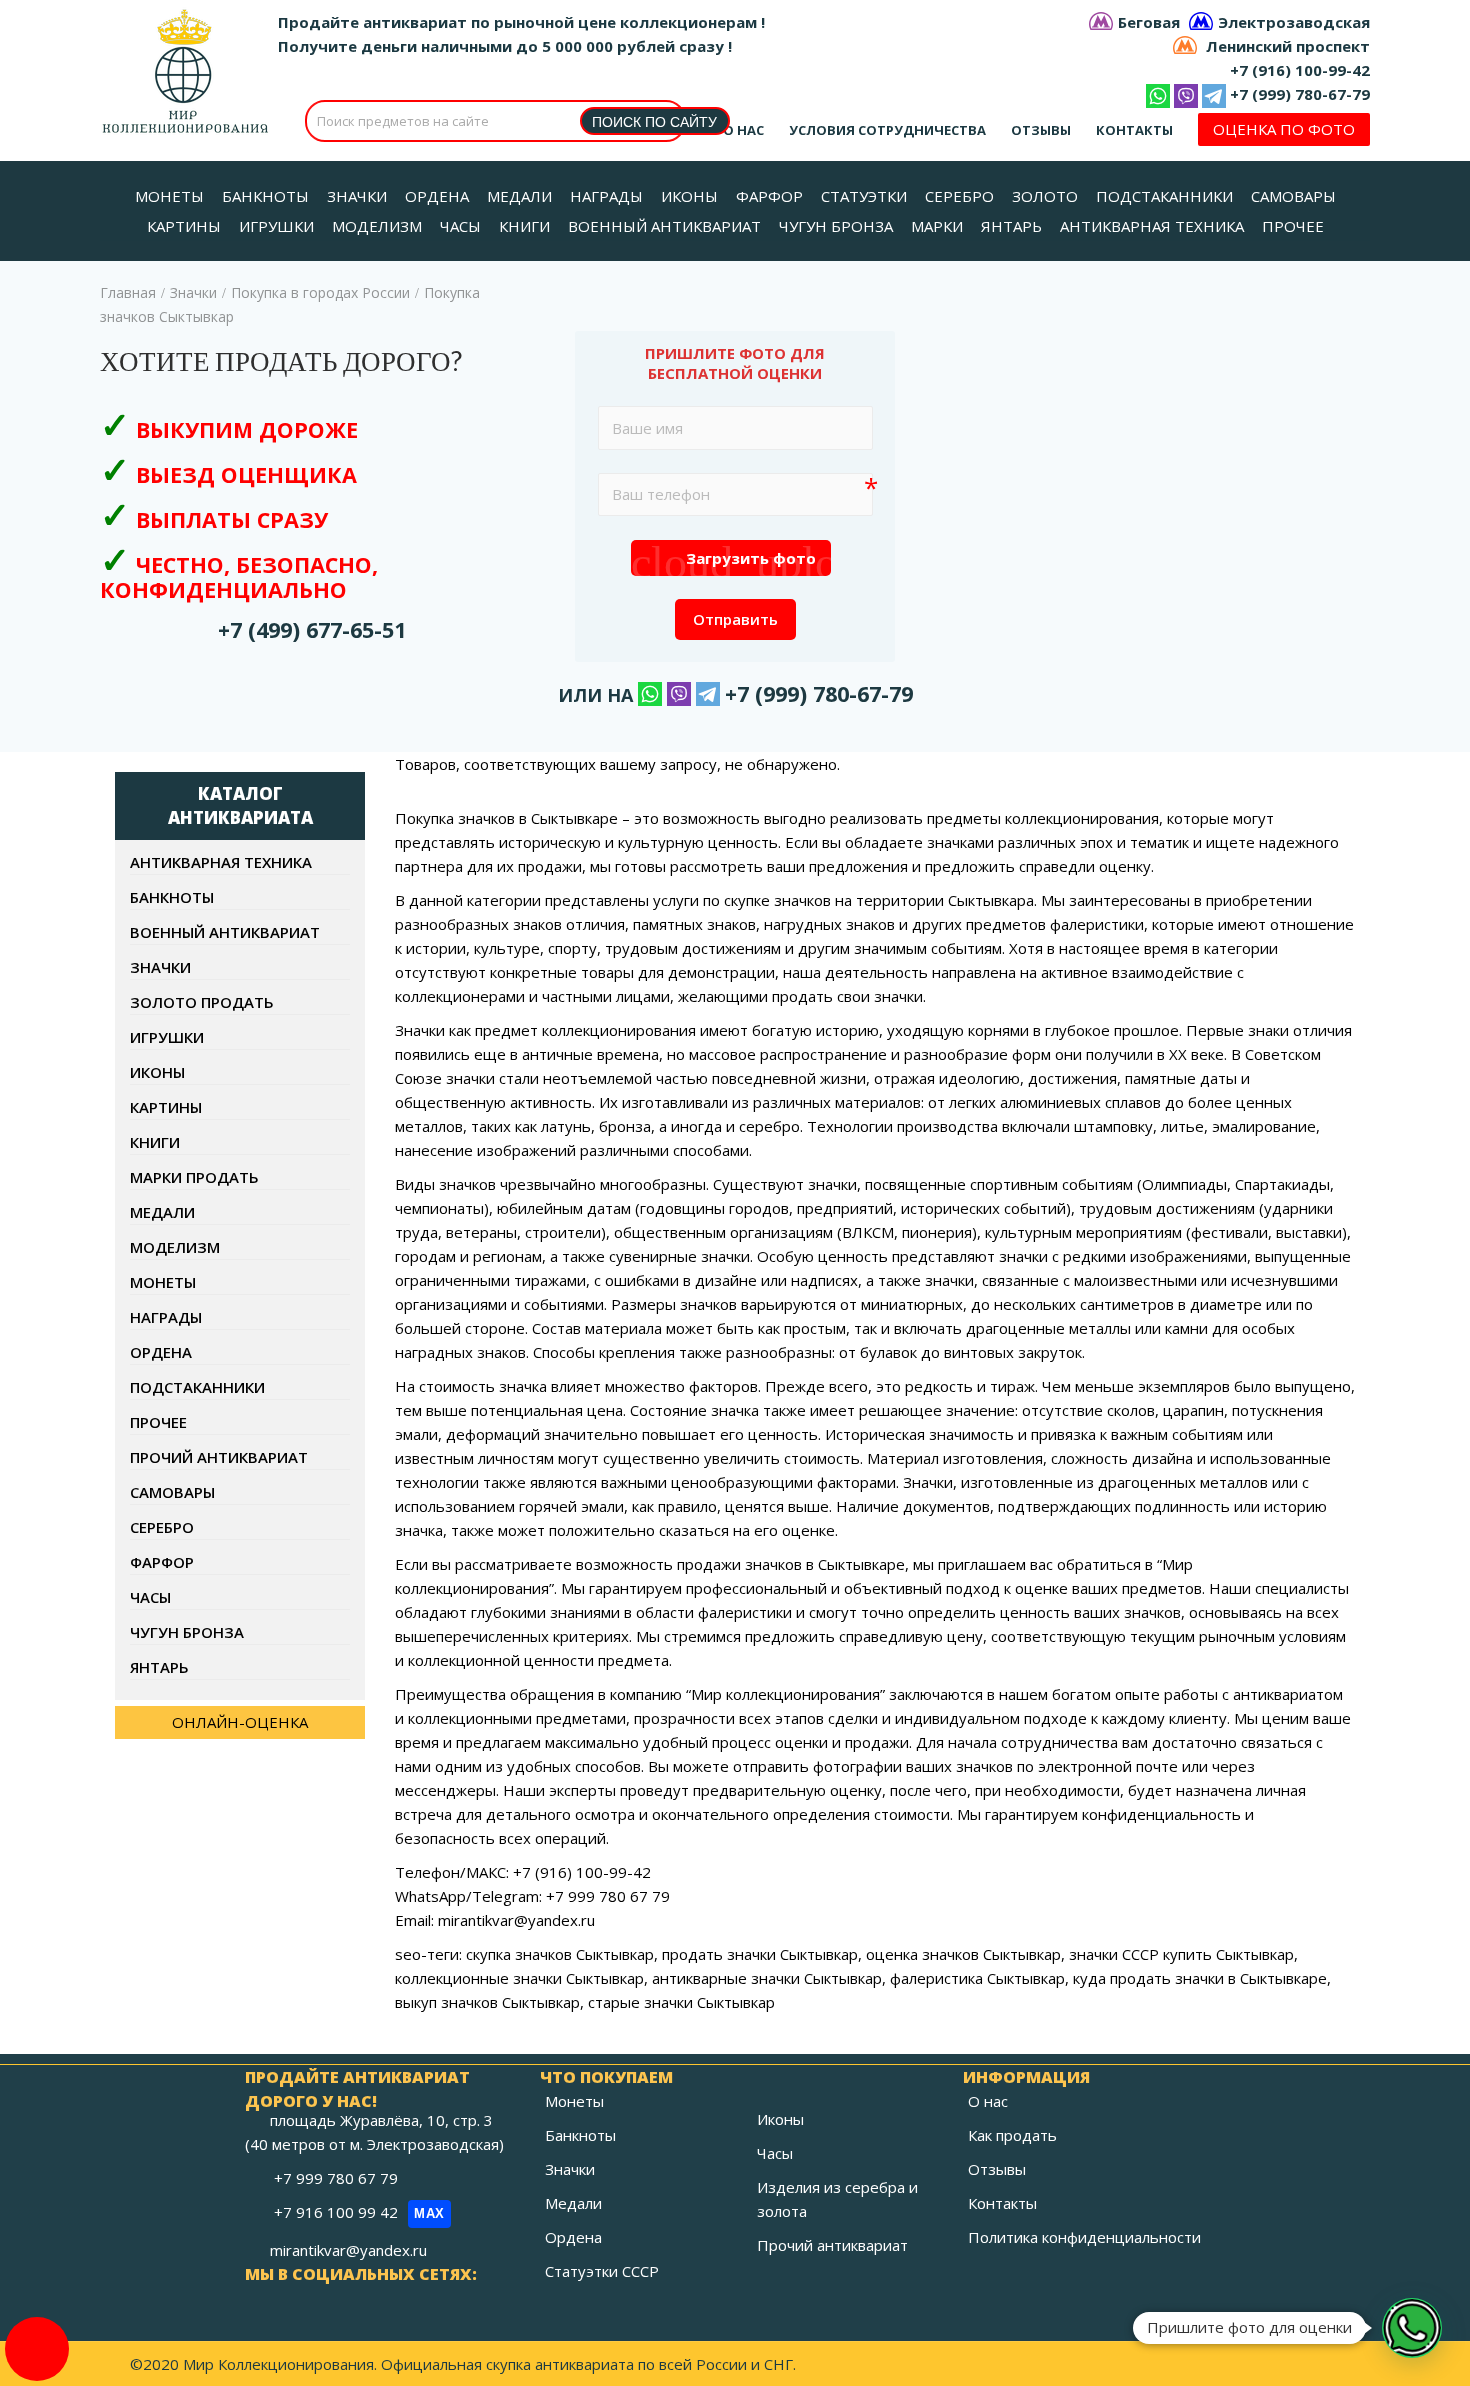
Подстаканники (197, 1387)
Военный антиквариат (225, 932)
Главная (128, 292)
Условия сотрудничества (887, 130)
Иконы (157, 1072)
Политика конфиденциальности (1084, 2237)
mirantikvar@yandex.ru (348, 2250)
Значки (193, 292)
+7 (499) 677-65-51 (312, 629)
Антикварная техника (221, 862)
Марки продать (194, 1177)
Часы (150, 1597)
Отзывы (1041, 130)
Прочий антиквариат (219, 1457)
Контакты (1134, 130)
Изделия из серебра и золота (837, 2199)
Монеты (163, 1282)
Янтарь (159, 1667)
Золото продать (202, 1002)
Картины (166, 1107)
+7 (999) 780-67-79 (1300, 94)
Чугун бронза (187, 1632)
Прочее (158, 1422)
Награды (166, 1317)
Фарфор (162, 1562)
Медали (162, 1212)
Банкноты (172, 897)
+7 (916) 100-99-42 (1300, 70)
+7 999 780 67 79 (338, 2178)
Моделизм (175, 1247)
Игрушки (167, 1037)
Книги (155, 1142)
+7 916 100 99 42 (359, 2212)
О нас (743, 130)
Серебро (162, 1527)
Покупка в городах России (320, 292)
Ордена (161, 1352)
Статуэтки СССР (602, 2271)
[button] (1412, 2328)
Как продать (1012, 2135)
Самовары (172, 1492)
